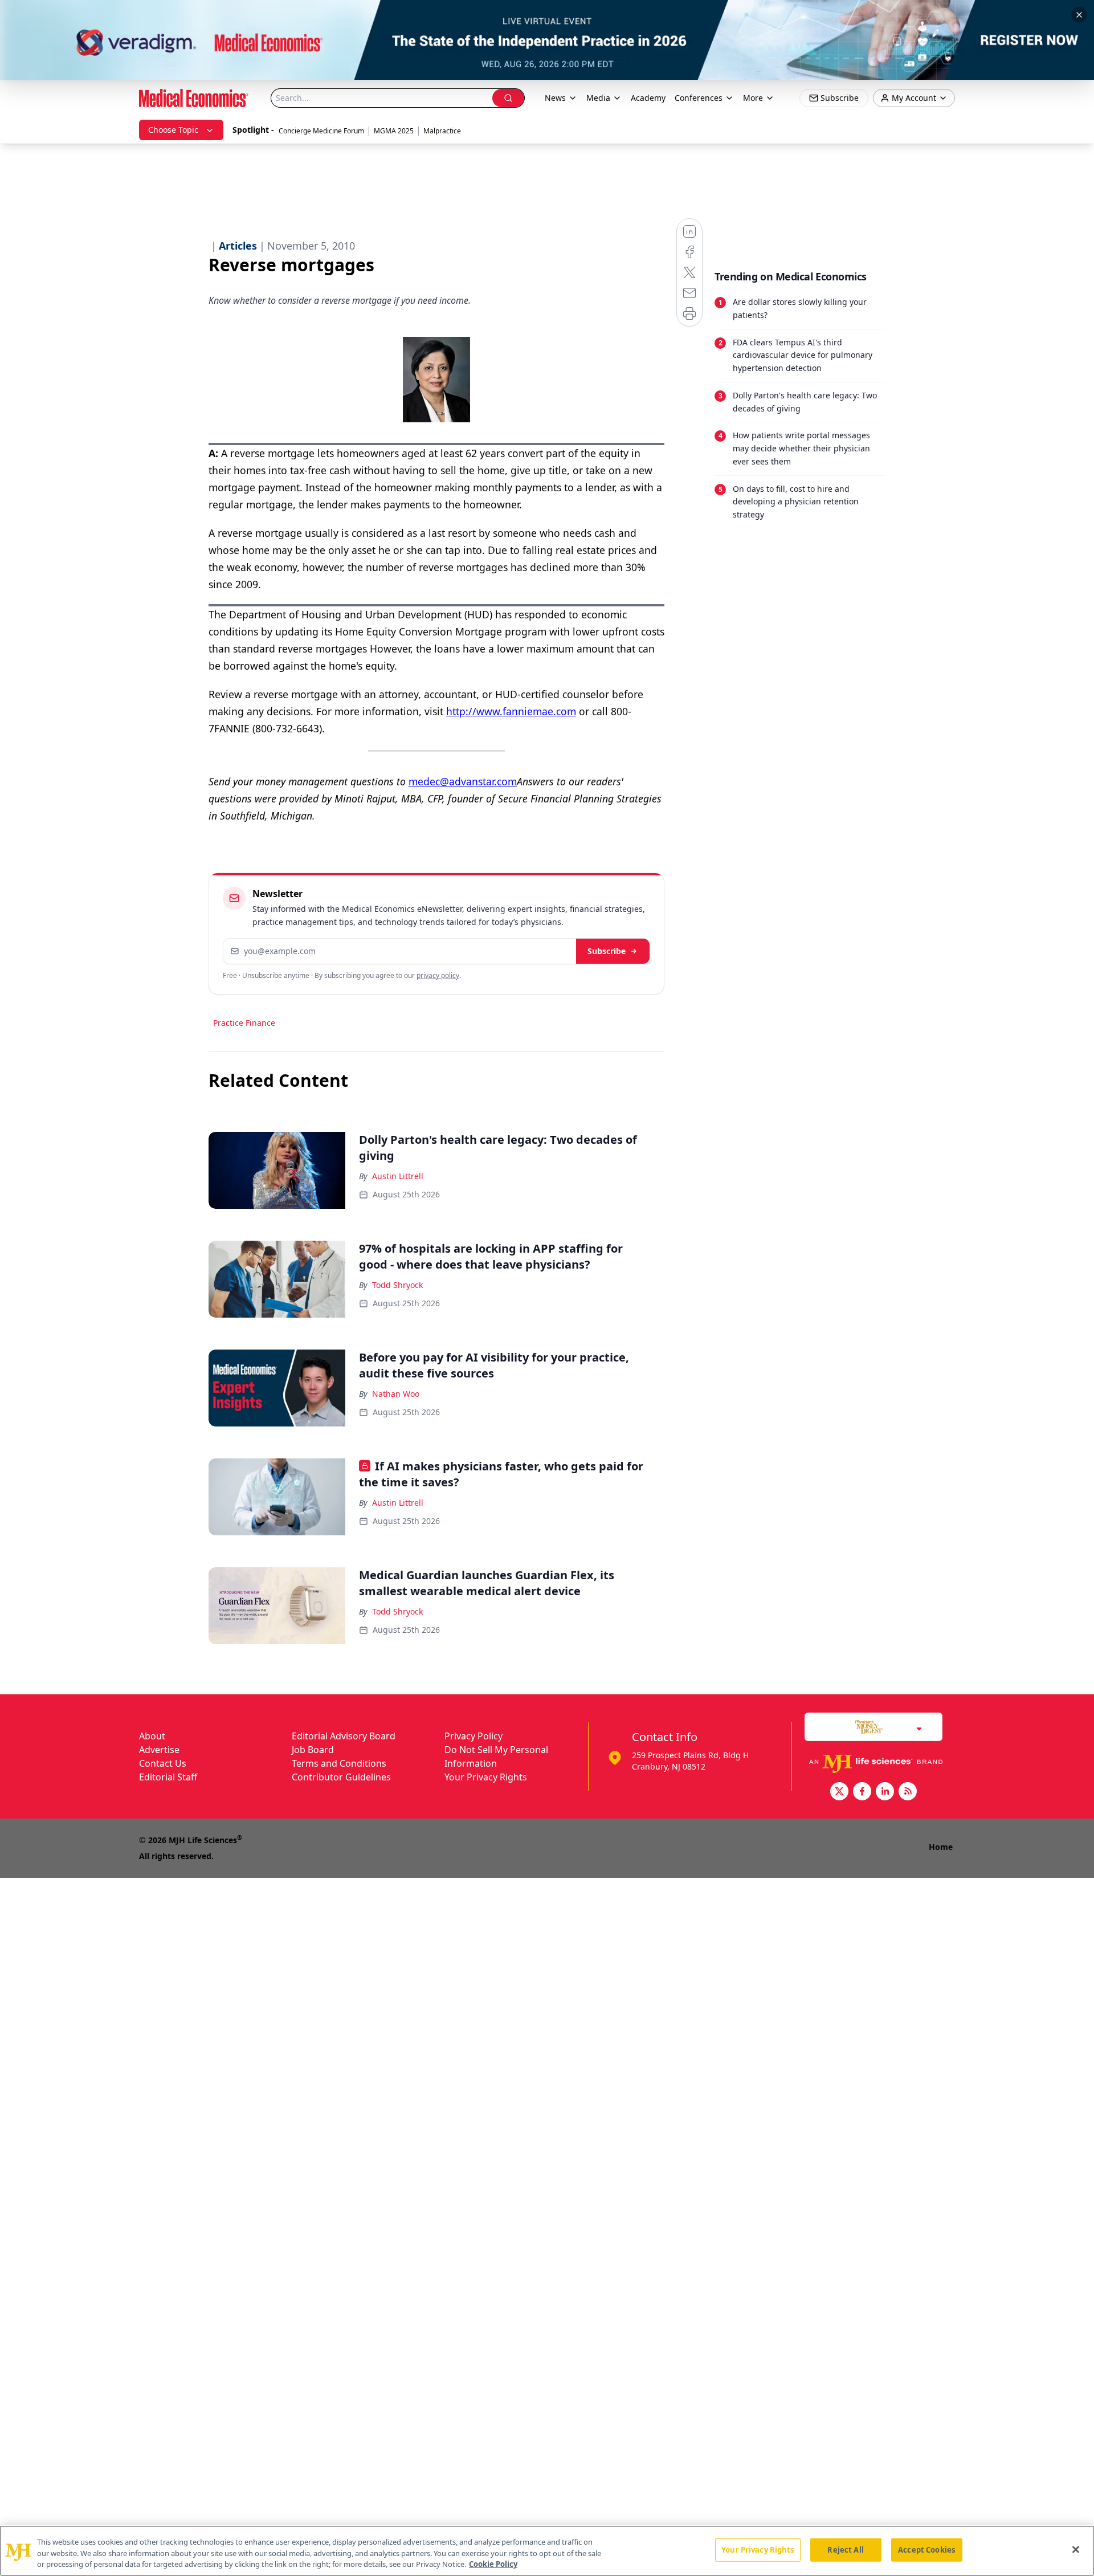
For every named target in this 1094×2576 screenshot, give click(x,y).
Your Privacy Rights (486, 1777)
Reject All (845, 2549)
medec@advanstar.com (463, 781)
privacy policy (438, 975)
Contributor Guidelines (341, 1777)
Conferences (699, 98)
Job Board (313, 1750)
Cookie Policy (493, 2564)
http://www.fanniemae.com (511, 711)
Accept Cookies (926, 2549)
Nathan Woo (396, 1394)
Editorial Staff (168, 1777)
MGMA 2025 (394, 131)
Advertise (159, 1750)
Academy (648, 98)
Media (598, 98)
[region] (547, 2551)
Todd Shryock (397, 1285)
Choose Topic (173, 130)
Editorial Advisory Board (344, 1736)
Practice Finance (244, 1023)
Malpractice (442, 131)
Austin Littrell (398, 1176)
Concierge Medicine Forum (321, 131)
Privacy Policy (473, 1736)
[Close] (1076, 2549)
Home (941, 1847)
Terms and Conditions (339, 1763)
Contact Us (163, 1763)
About (152, 1736)
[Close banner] (1079, 15)
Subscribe (607, 951)
